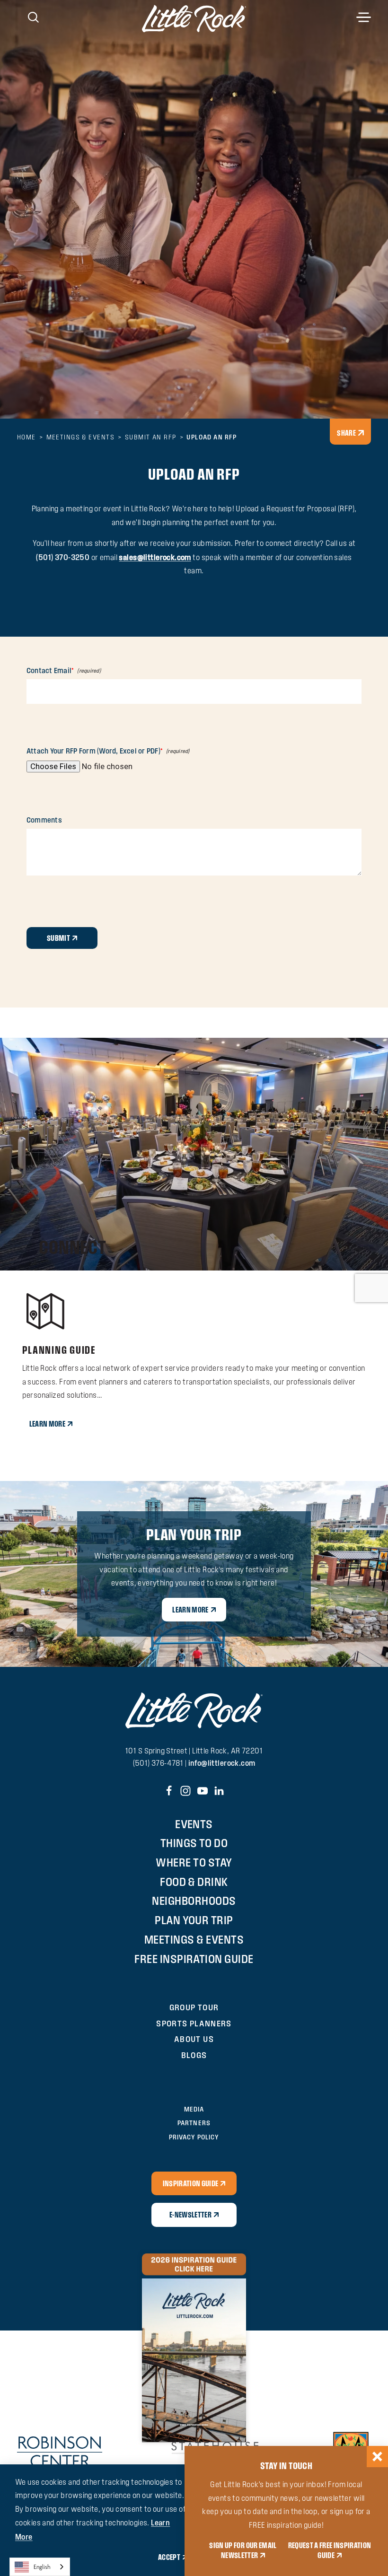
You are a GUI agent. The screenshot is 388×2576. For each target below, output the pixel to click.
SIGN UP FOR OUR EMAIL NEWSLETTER (243, 2550)
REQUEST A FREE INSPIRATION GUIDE (330, 2550)
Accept (169, 2557)
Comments (44, 820)
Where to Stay (194, 1862)
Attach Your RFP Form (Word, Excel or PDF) (93, 751)
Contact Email (49, 671)
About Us (194, 2039)
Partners (194, 2123)
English (42, 2567)
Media (194, 2109)
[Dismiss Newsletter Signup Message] (377, 2457)
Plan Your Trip (194, 1920)
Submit (58, 938)
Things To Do (194, 1843)
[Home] (194, 18)
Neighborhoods (194, 1901)
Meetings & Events (194, 1939)
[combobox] (40, 2567)
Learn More (47, 1424)
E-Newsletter (190, 2215)
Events (194, 1824)
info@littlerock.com (222, 1763)
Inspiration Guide (191, 2183)
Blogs (194, 2055)
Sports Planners (194, 2023)
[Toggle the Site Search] (33, 16)
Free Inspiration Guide (194, 1959)
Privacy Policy (194, 2137)
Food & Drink (194, 1882)
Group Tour (194, 2007)
